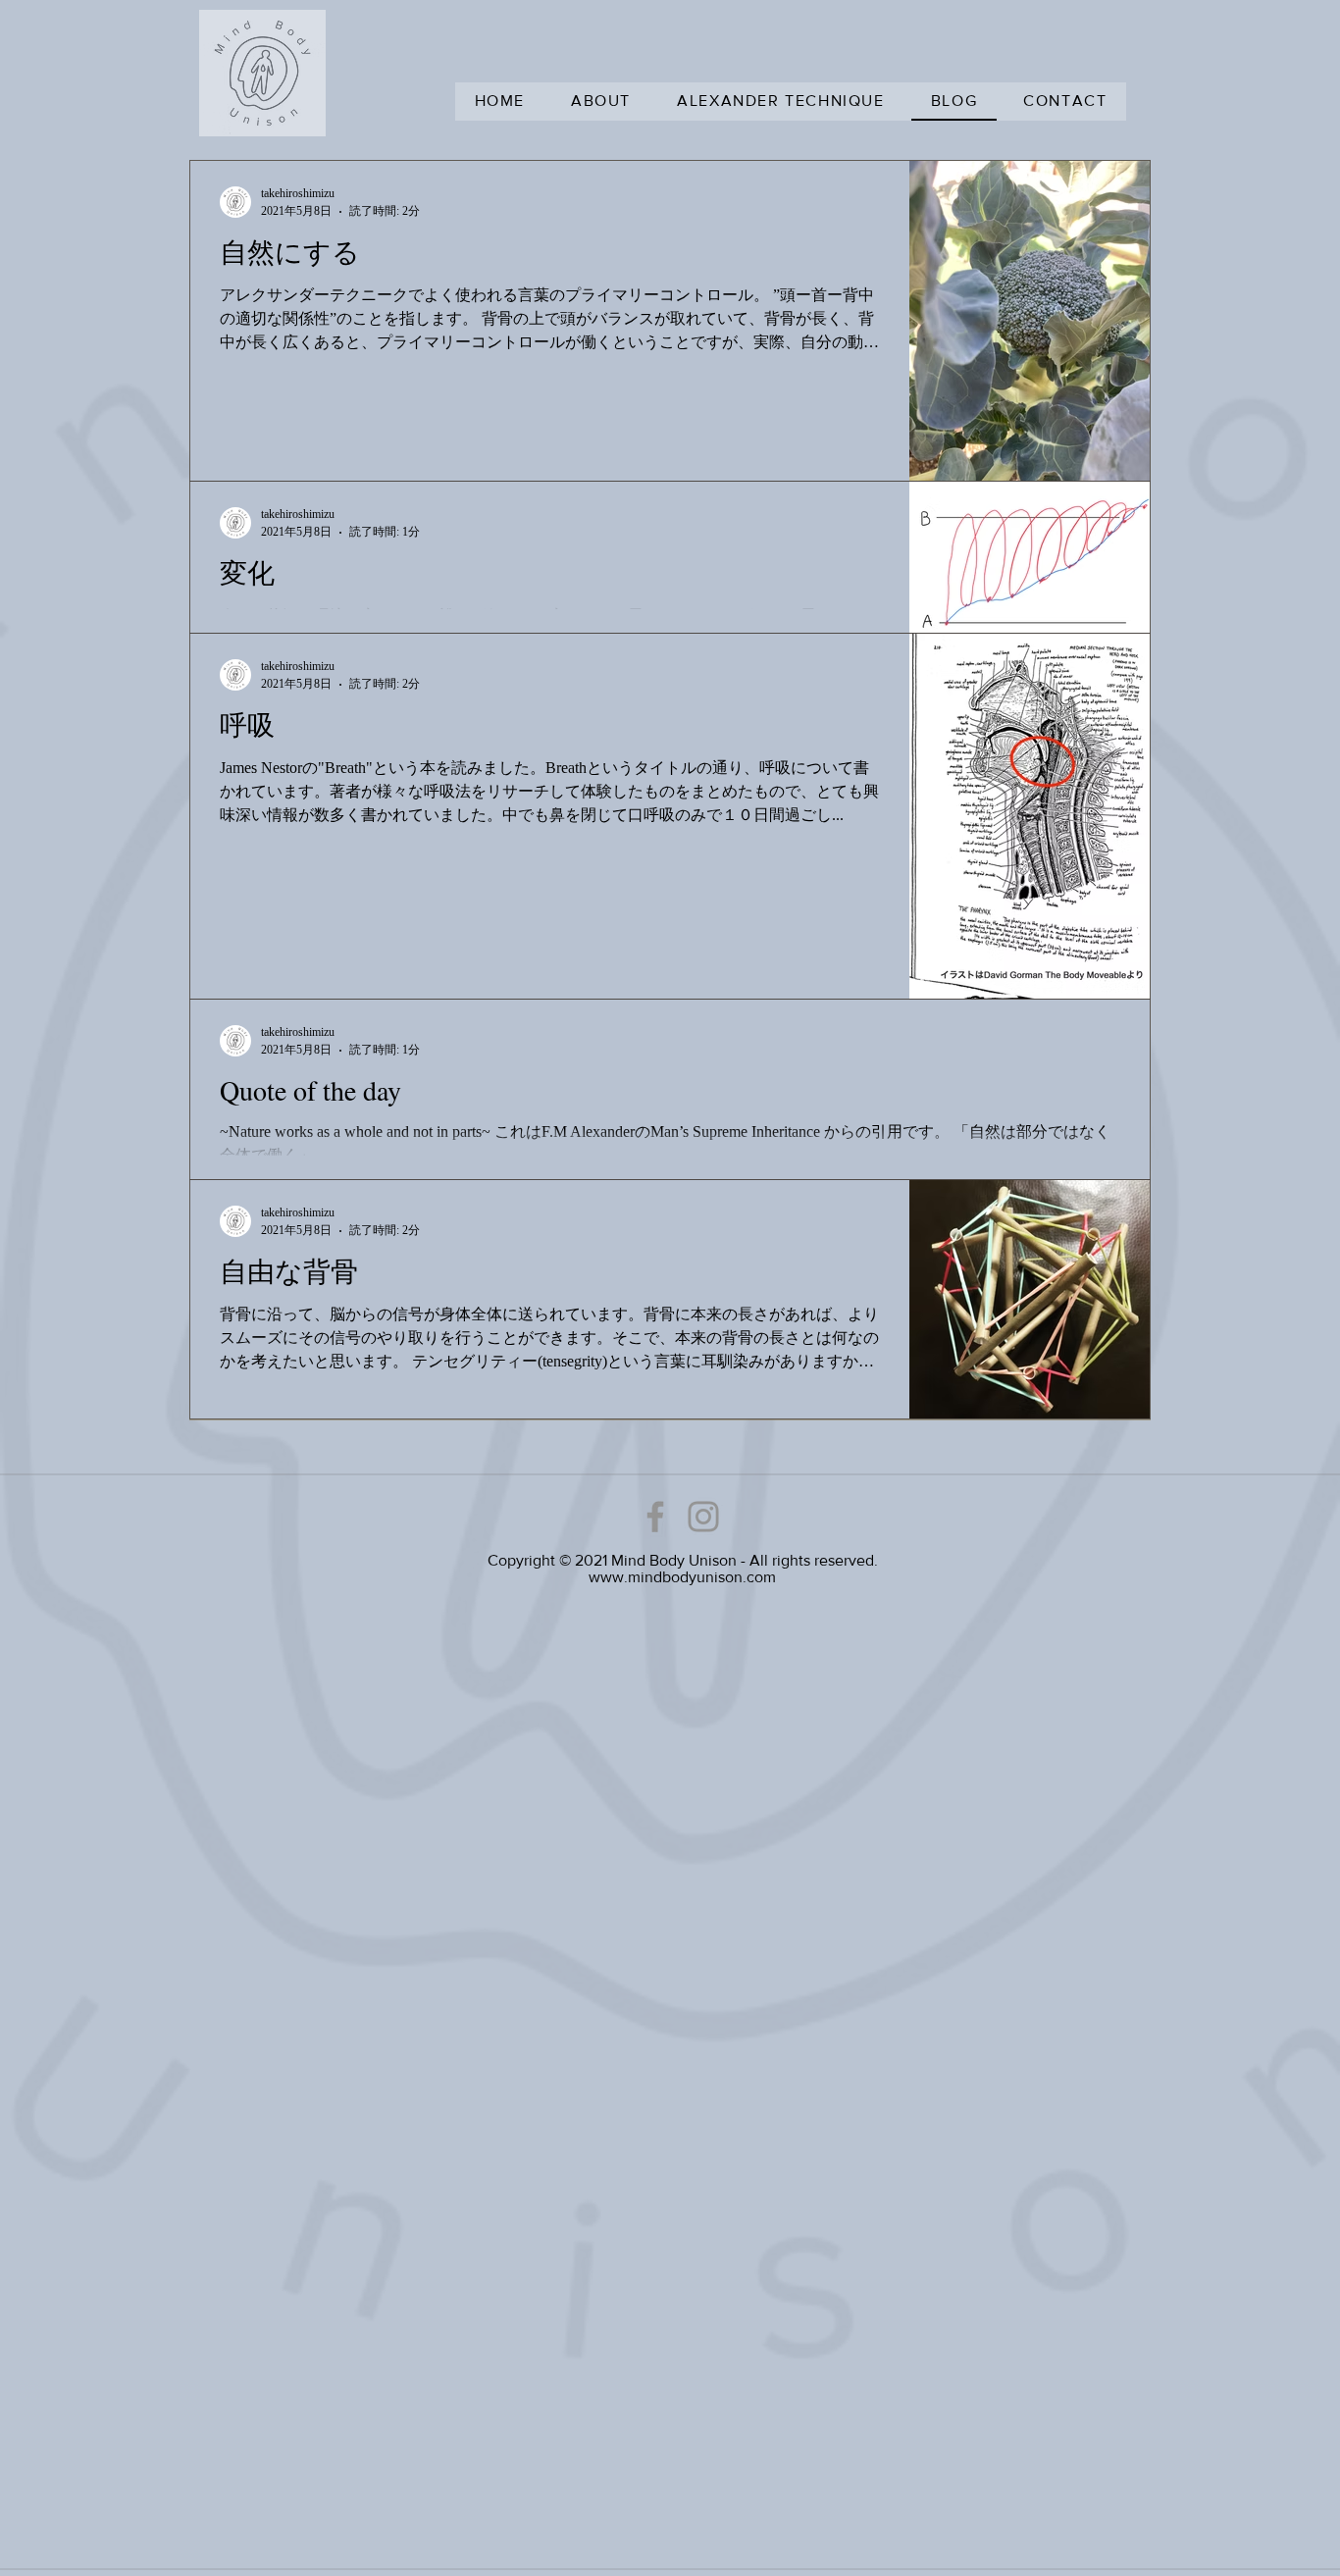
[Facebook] (655, 1517)
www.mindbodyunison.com (682, 1577)
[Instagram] (703, 1517)
